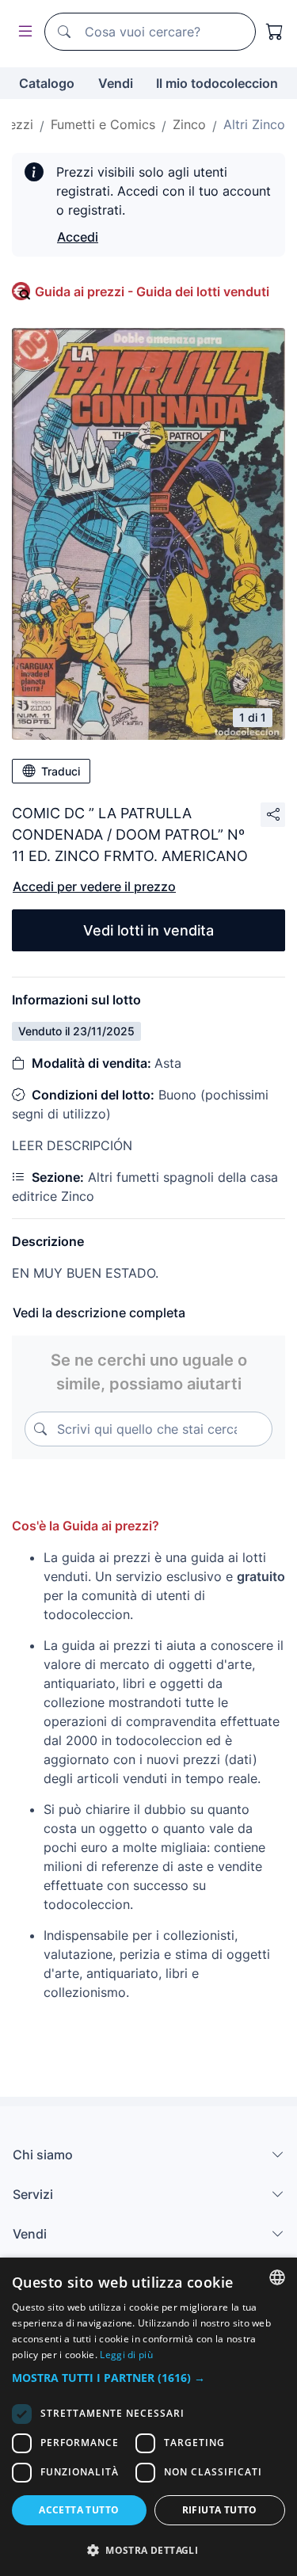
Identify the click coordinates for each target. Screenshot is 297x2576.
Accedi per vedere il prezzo (94, 886)
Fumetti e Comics (103, 124)
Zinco (189, 124)
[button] (148, 2378)
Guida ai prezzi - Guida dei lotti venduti (152, 292)
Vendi (116, 83)
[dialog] (148, 2417)
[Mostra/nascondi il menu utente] (22, 32)
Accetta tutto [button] (79, 2510)
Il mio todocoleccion (217, 83)
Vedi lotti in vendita (148, 930)
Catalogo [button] (47, 83)
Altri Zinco (254, 124)
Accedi (78, 237)
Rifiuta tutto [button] (220, 2510)
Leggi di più (126, 2355)
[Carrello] (275, 32)
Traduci (61, 771)
